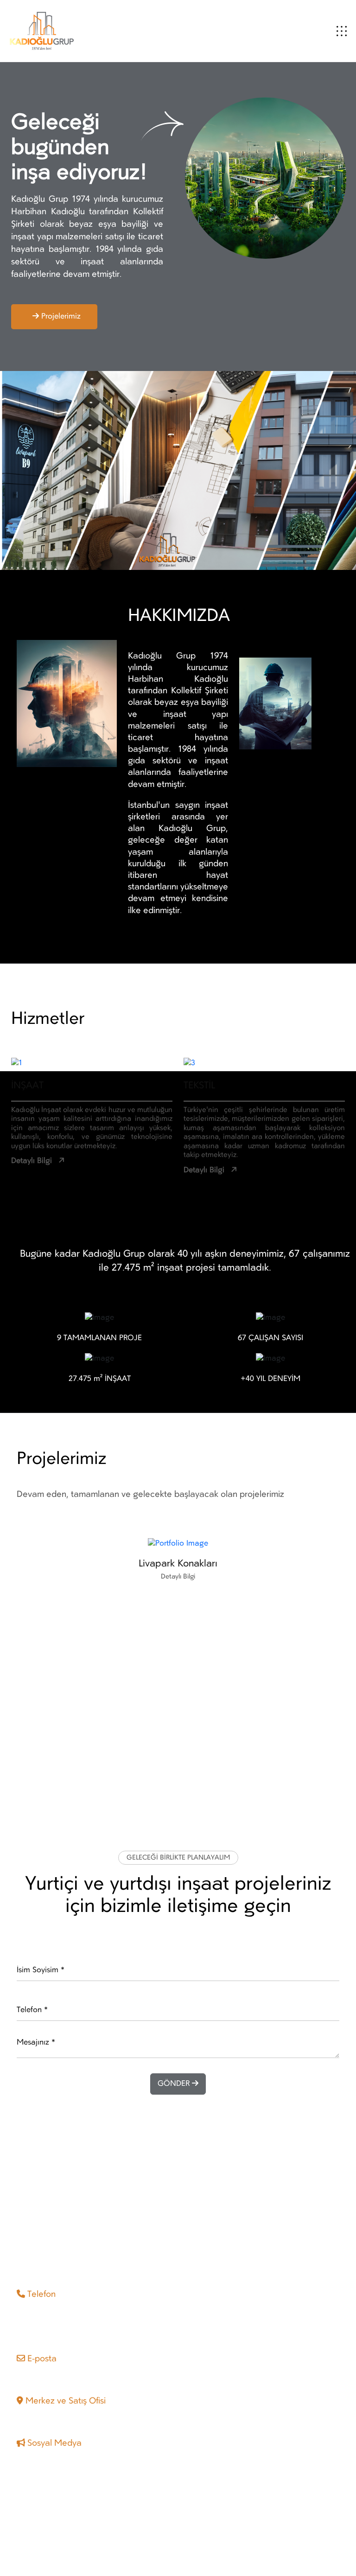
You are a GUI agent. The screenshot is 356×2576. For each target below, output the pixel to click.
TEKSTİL (199, 1086)
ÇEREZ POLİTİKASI (288, 2536)
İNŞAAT (27, 1086)
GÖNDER (175, 2084)
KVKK (331, 2536)
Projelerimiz (61, 317)
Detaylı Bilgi (32, 1161)
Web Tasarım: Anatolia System (69, 2547)
